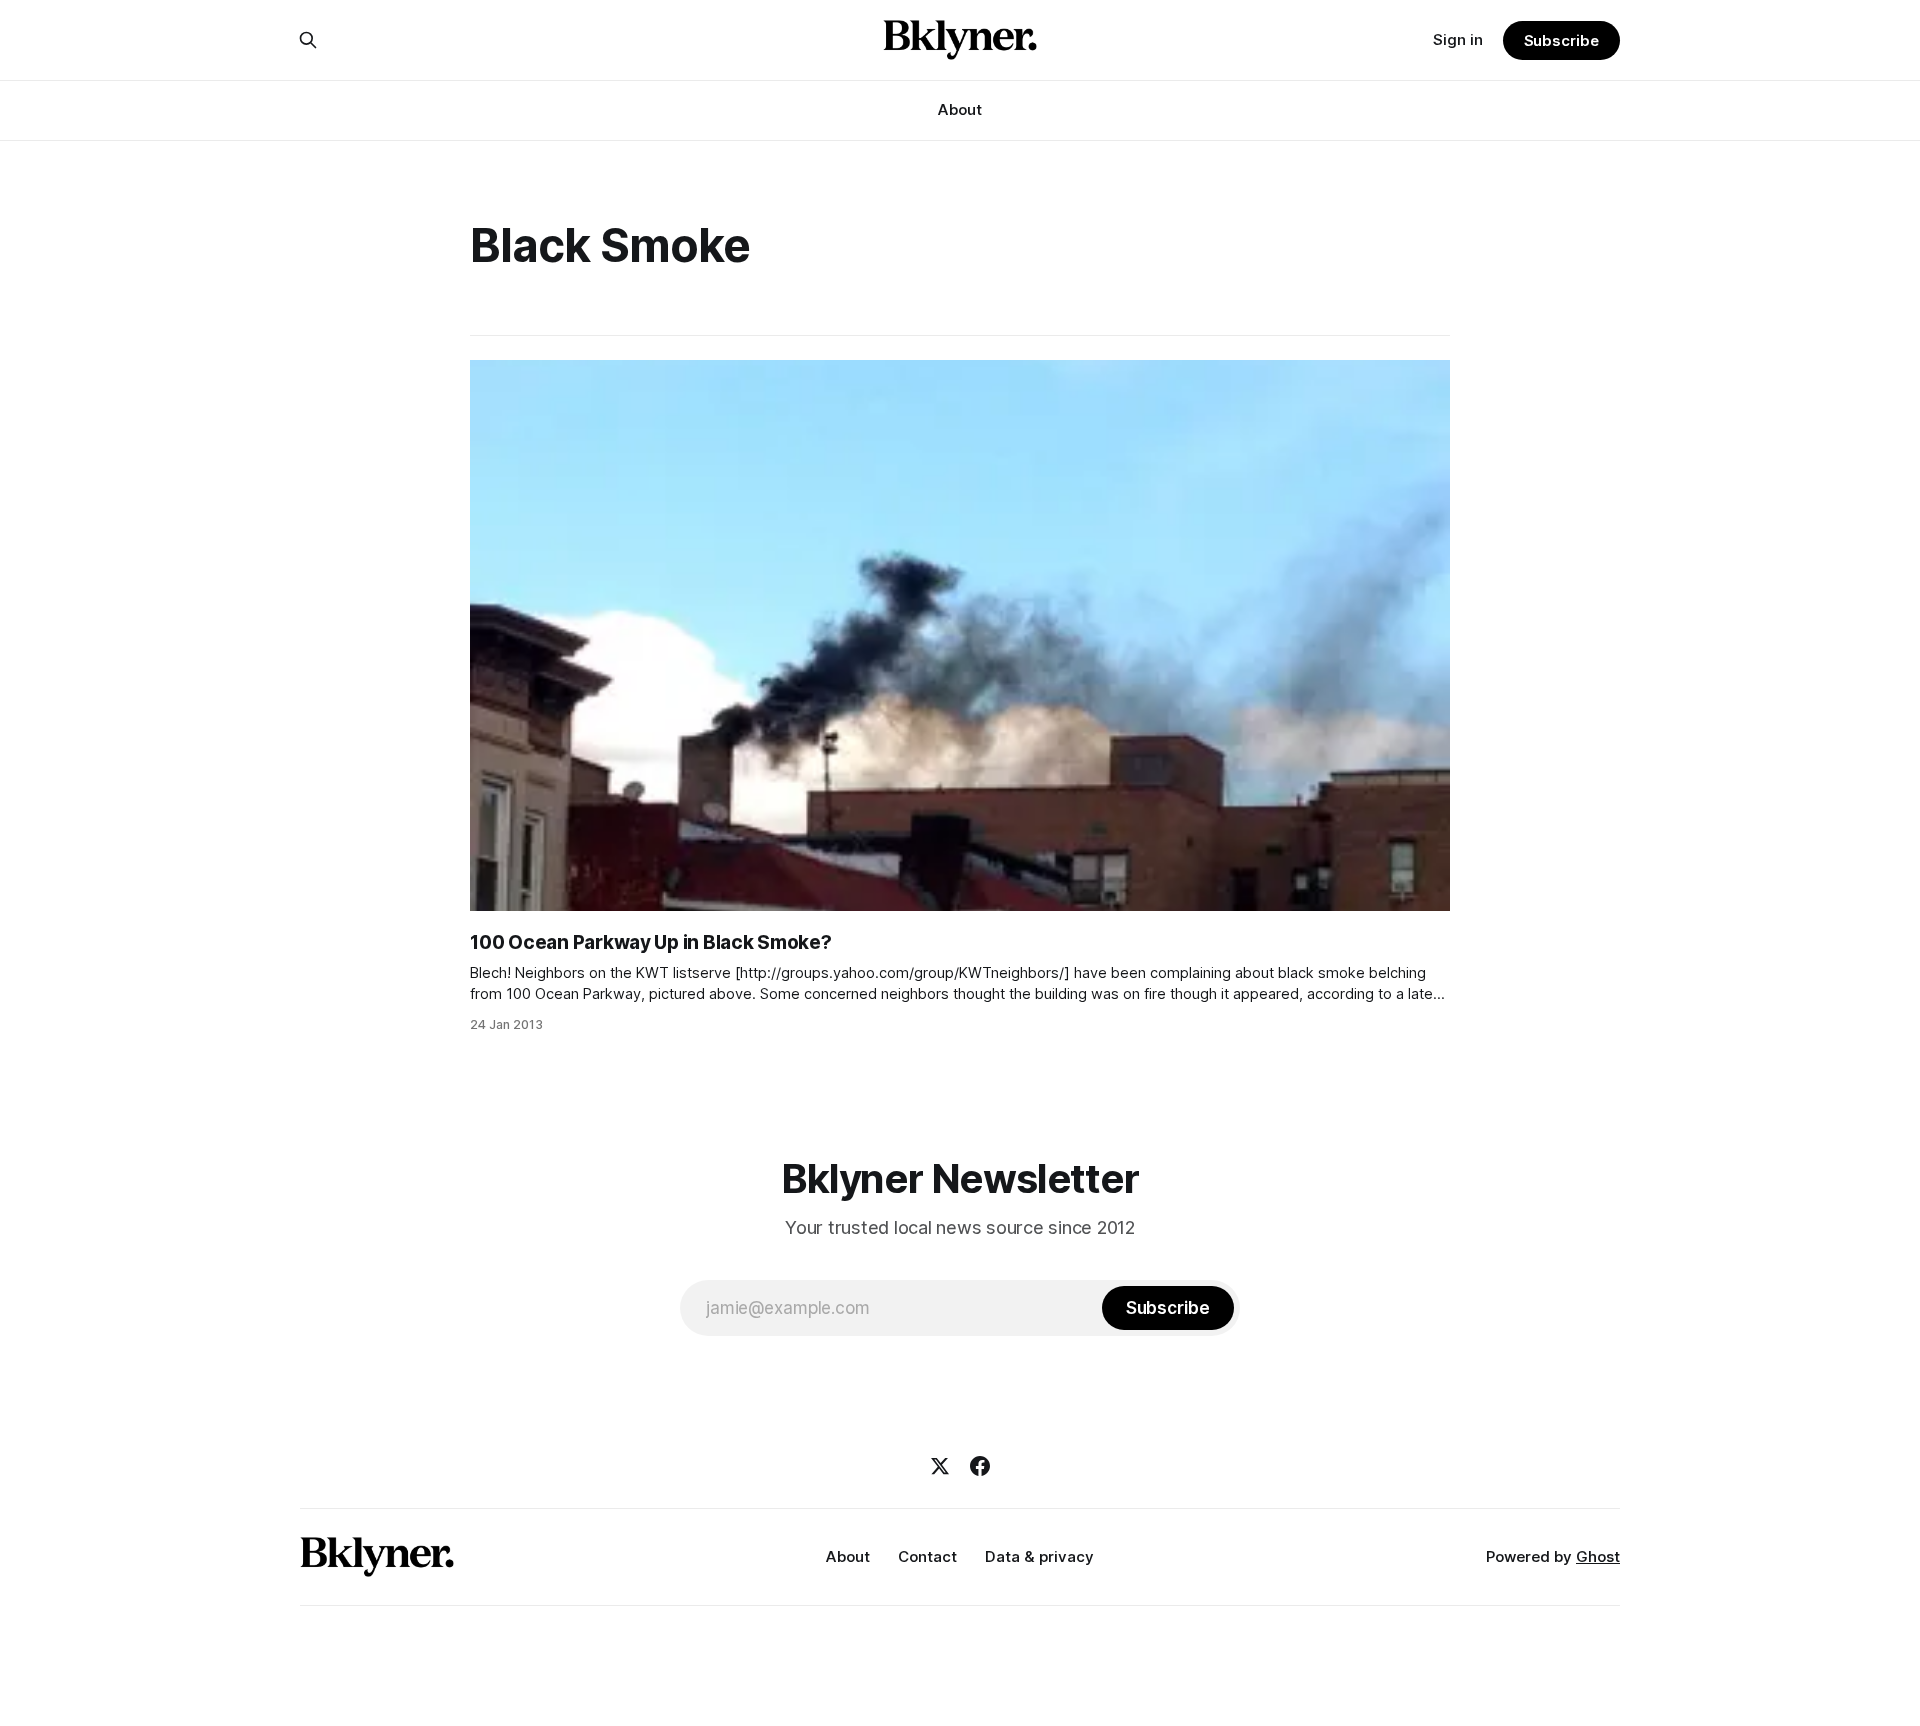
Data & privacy (1039, 1556)
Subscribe (1561, 40)
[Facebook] (980, 1466)
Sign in (1458, 39)
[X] (940, 1466)
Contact (927, 1556)
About (960, 109)
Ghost (1598, 1556)
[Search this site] (308, 40)
